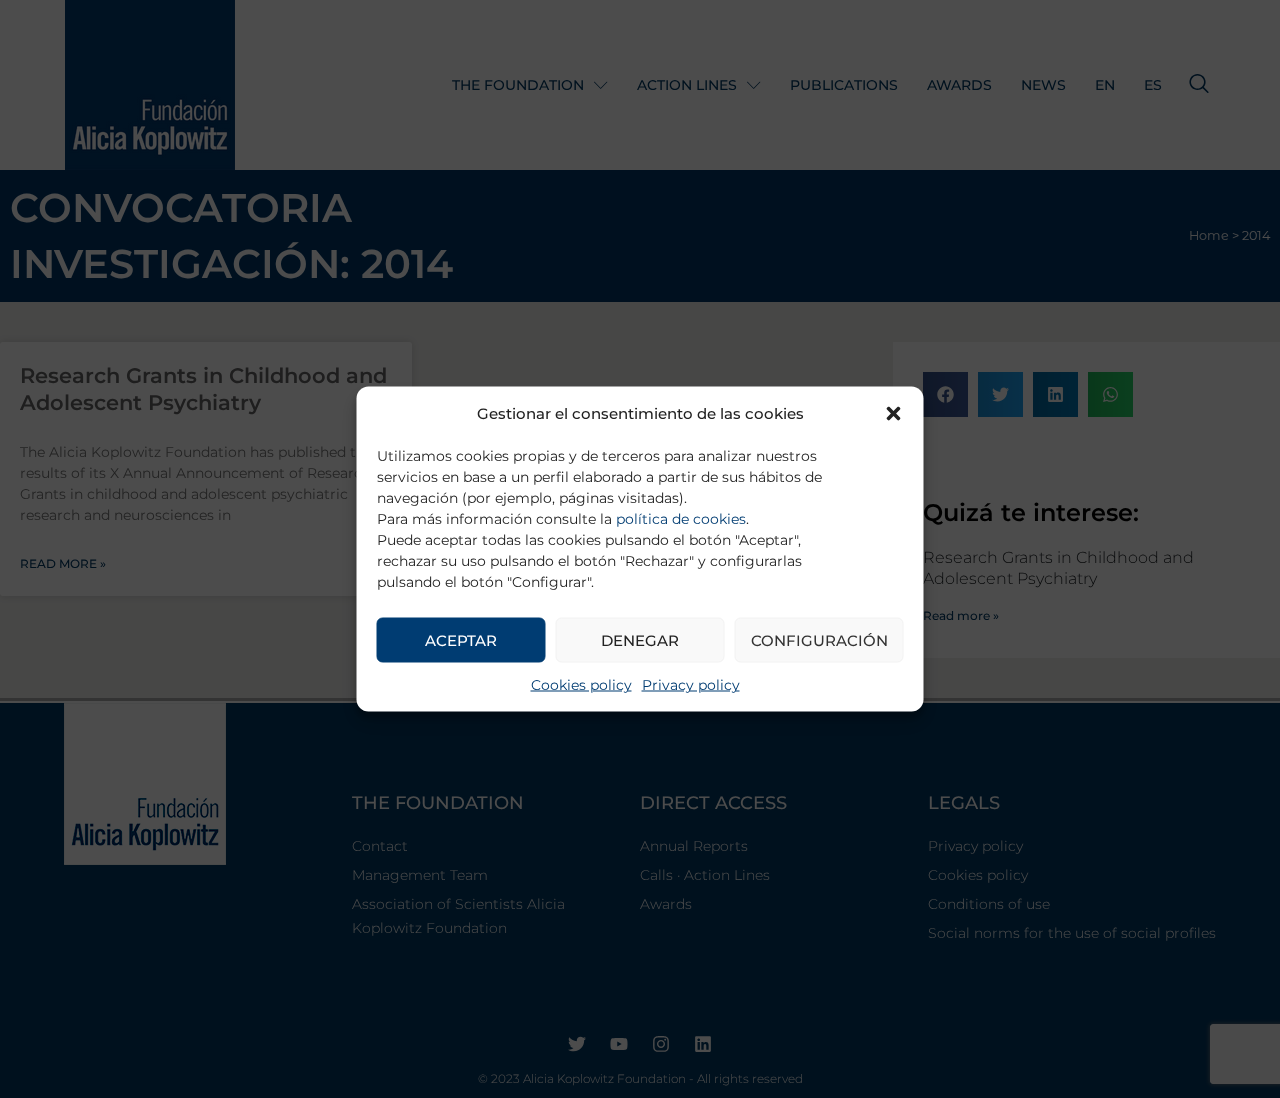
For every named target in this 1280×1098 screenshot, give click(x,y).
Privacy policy (691, 685)
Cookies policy (581, 685)
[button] (894, 414)
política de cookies (681, 519)
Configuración (819, 639)
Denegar (640, 639)
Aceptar (461, 639)
